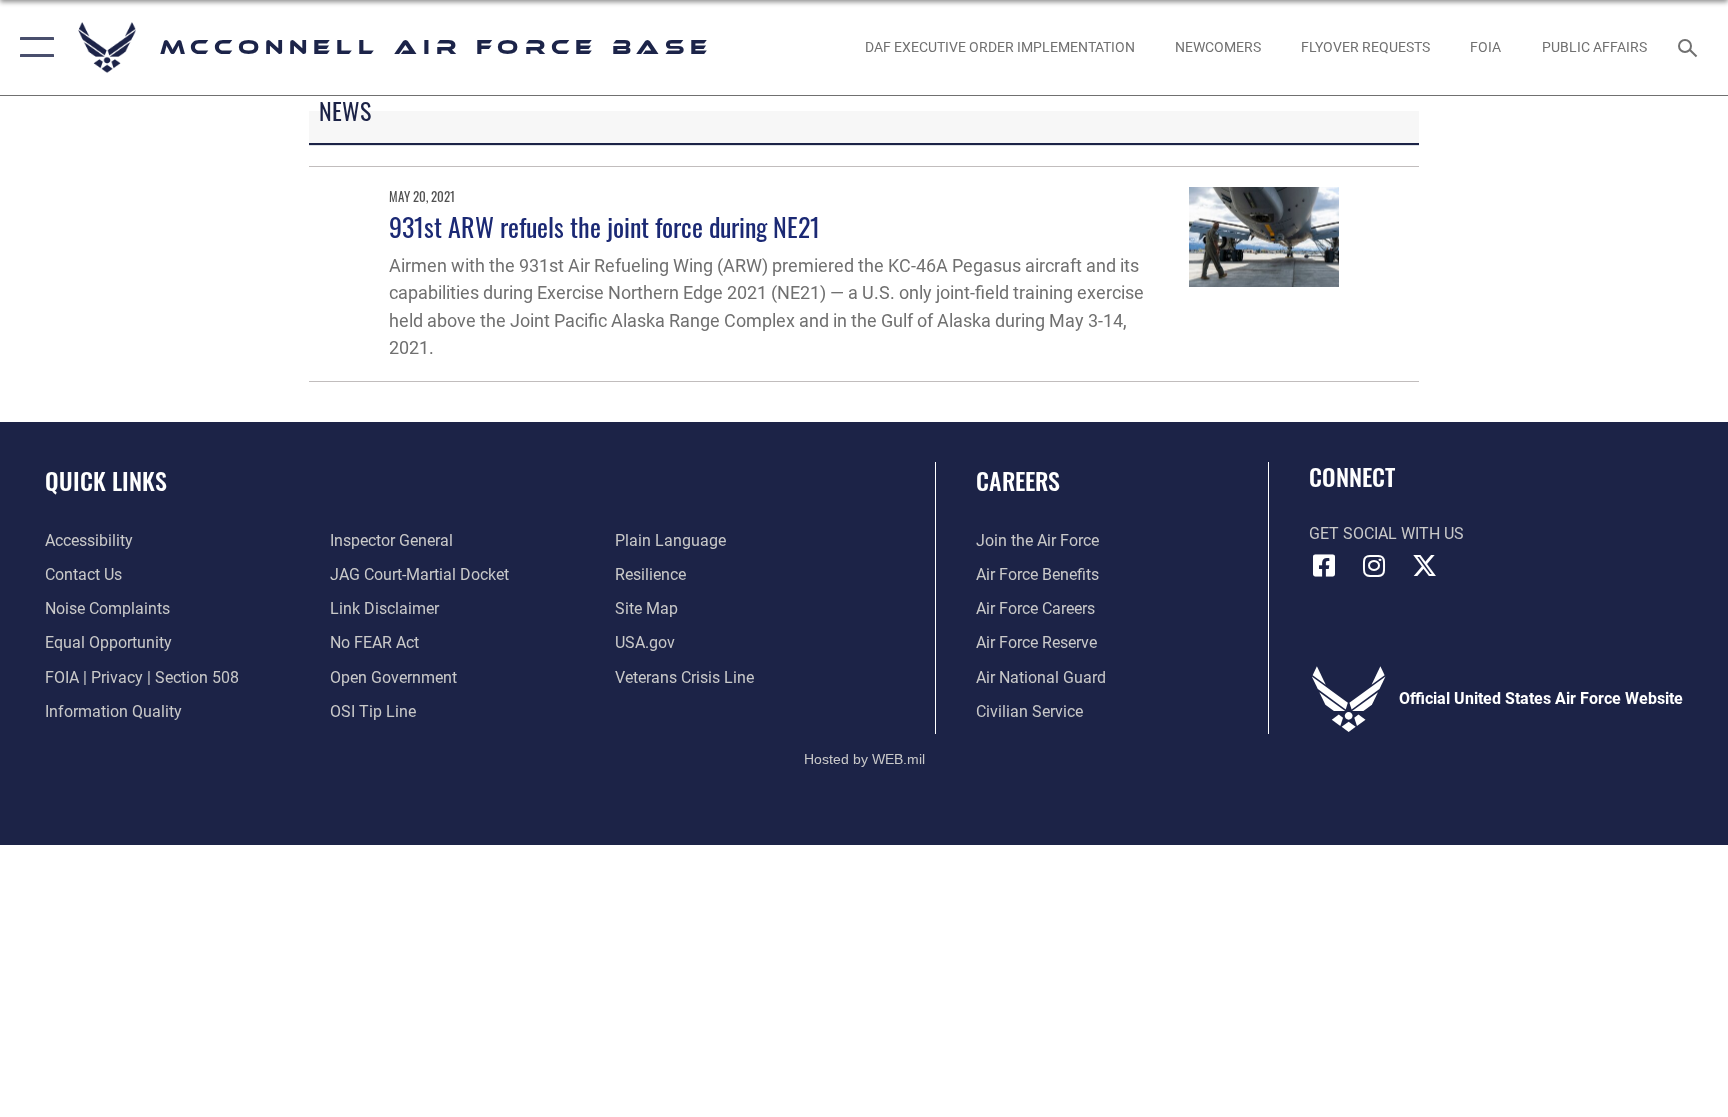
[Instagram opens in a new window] (1374, 566)
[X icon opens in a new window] (1424, 566)
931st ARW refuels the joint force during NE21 (604, 226)
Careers (1018, 480)
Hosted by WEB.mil (864, 759)
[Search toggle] (1690, 47)
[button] (32, 47)
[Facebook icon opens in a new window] (1324, 566)
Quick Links (106, 480)
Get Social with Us (1386, 533)
